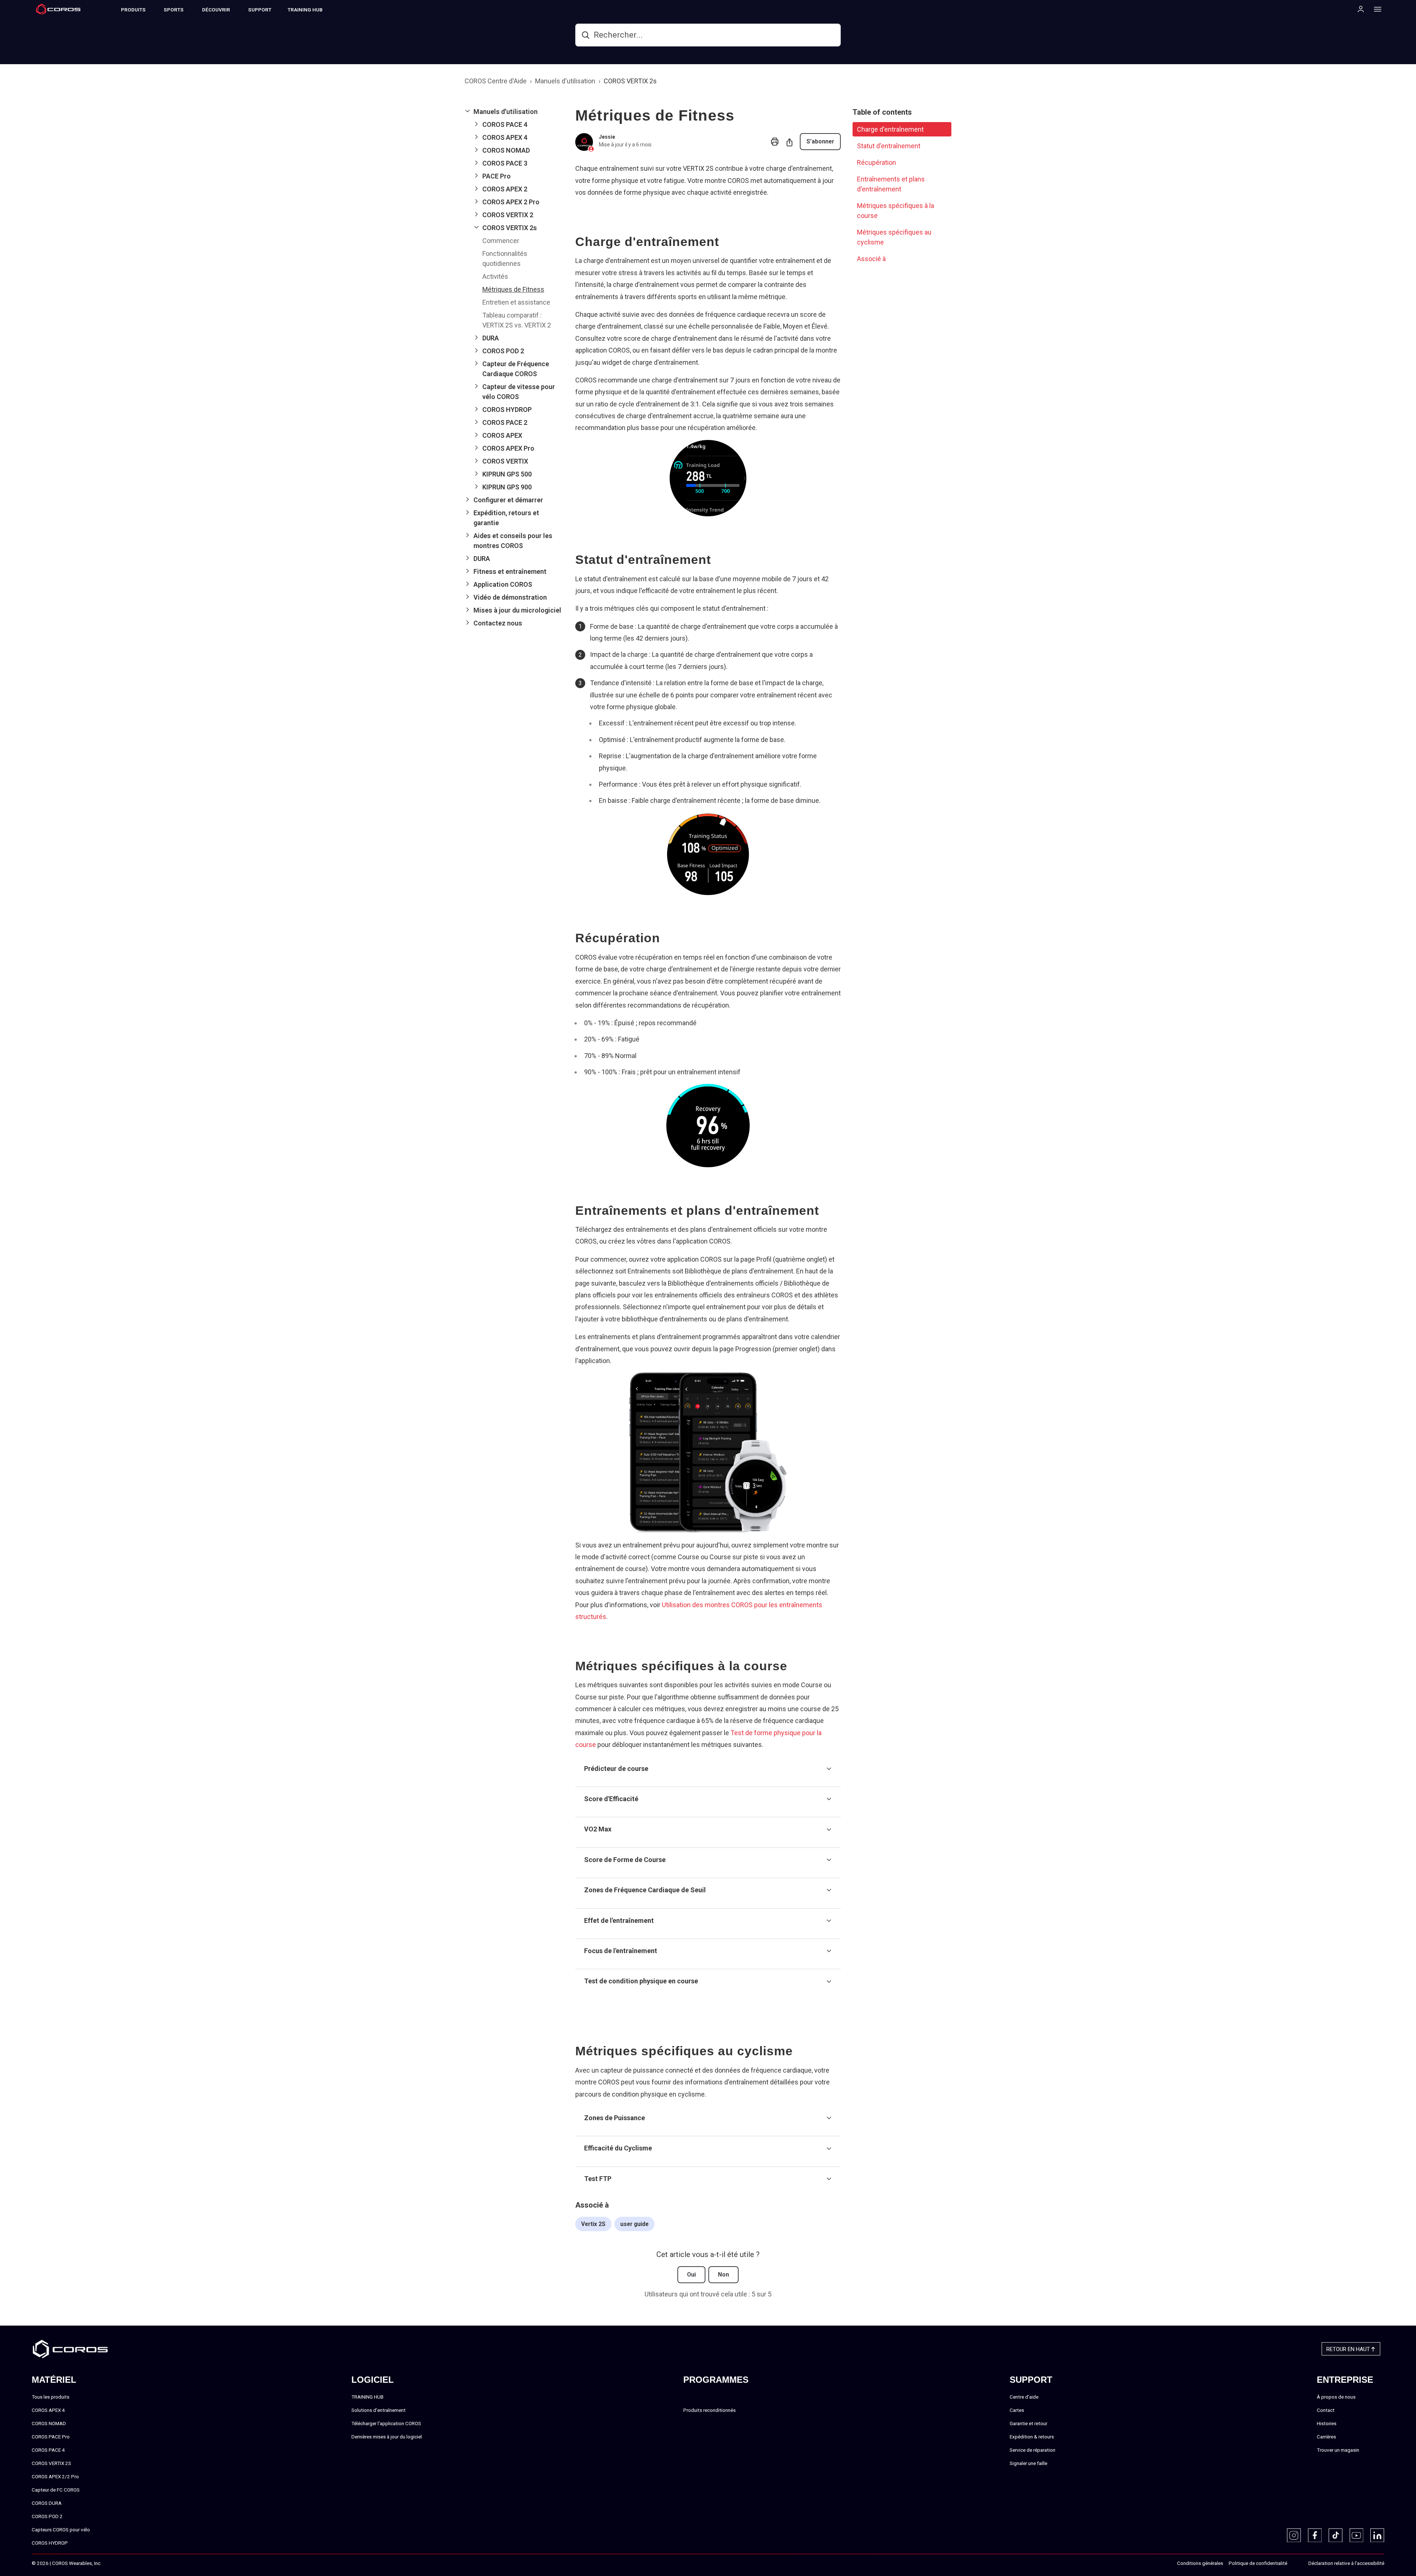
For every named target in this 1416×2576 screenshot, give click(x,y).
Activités (495, 276)
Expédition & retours (1032, 2437)
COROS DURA (47, 2503)
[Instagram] (1294, 2535)
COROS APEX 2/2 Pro (55, 2476)
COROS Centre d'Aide (496, 81)
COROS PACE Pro (51, 2437)
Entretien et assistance (516, 302)
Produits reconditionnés (709, 2410)
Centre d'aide (1024, 2397)
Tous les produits (51, 2397)
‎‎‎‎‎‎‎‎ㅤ (1295, 2563)
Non (723, 2275)
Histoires (1327, 2423)
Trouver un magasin (1338, 2450)
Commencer (501, 241)
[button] (514, 112)
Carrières (1326, 2437)
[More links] (1375, 9)
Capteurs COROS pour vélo (61, 2530)
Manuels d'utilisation (565, 81)
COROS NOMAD (49, 2423)
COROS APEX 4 (48, 2410)
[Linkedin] (1377, 2535)
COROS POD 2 (47, 2516)
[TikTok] (1336, 2535)
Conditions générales (1200, 2563)
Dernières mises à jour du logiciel (387, 2437)
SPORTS (174, 10)
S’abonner (820, 141)
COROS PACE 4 (48, 2450)
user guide (634, 2224)
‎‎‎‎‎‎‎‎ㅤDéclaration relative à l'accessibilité (1346, 2563)
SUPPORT (260, 10)
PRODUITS (133, 10)
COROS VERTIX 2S (51, 2463)
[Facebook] (1315, 2535)
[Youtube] (1357, 2535)
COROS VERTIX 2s (630, 81)
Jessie (607, 137)
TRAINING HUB (305, 10)
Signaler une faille (1028, 2463)
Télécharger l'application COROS (386, 2423)
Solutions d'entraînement (379, 2410)
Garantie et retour (1028, 2423)
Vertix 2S (593, 2224)
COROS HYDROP (50, 2543)
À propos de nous (1336, 2397)
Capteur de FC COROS (56, 2490)
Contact (1326, 2410)
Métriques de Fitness (513, 289)
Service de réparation (1032, 2450)
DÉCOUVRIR (216, 10)
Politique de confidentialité (1258, 2563)
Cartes (1017, 2410)
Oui (691, 2275)
